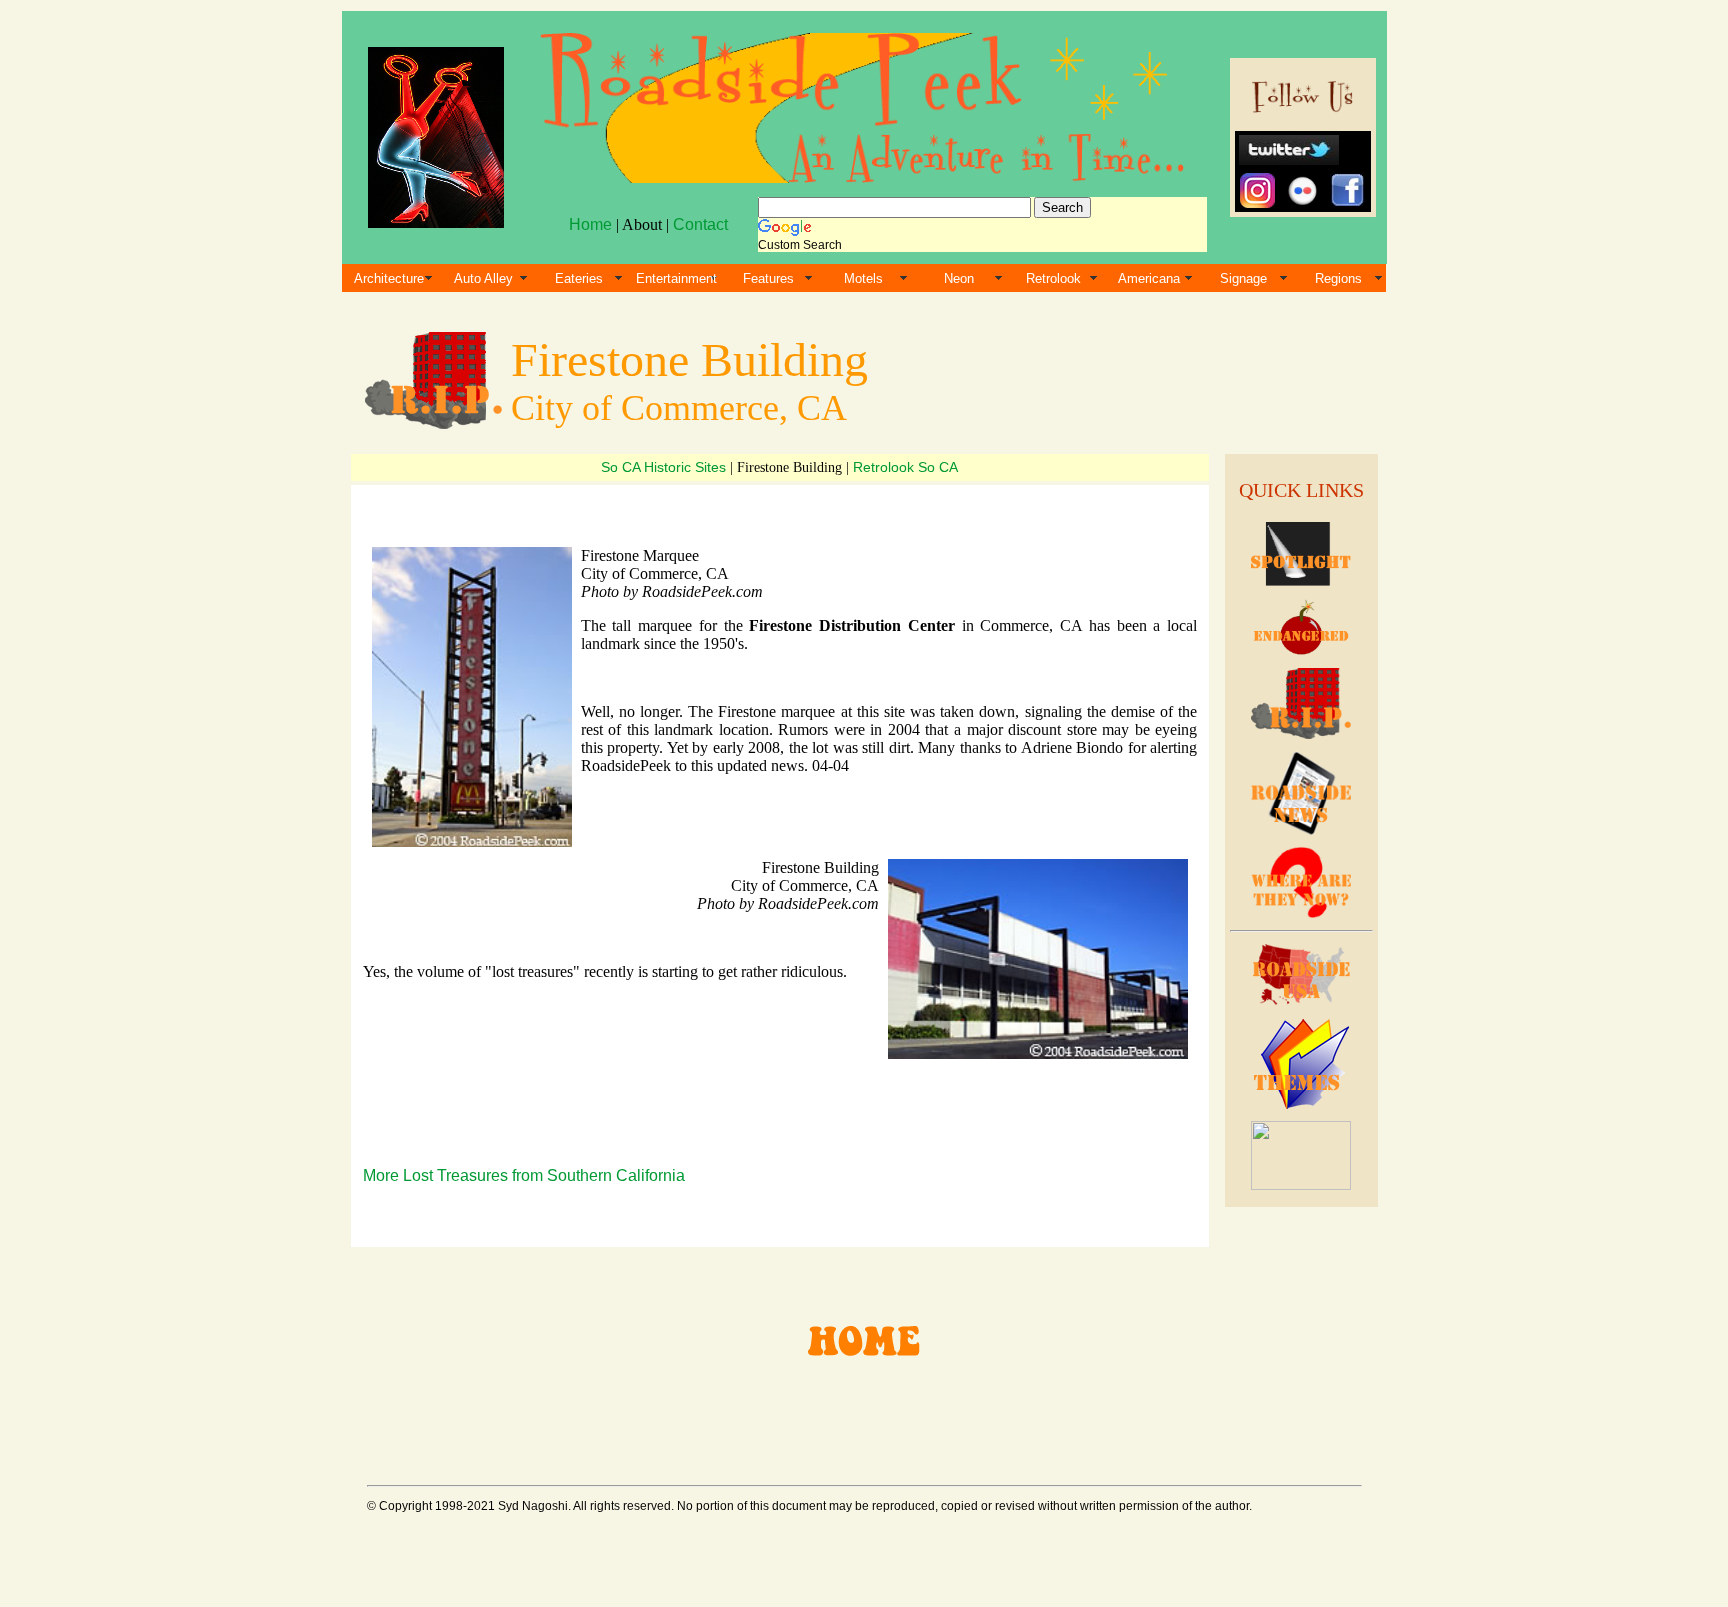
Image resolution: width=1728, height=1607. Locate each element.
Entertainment (676, 278)
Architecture (389, 278)
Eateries (579, 278)
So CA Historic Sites (665, 467)
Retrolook (1053, 278)
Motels (863, 278)
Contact (700, 224)
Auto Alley (483, 278)
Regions (1338, 278)
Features (768, 278)
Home (590, 224)
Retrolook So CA (905, 467)
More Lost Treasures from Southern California (524, 1175)
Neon (959, 278)
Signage (1243, 278)
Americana (1149, 278)
